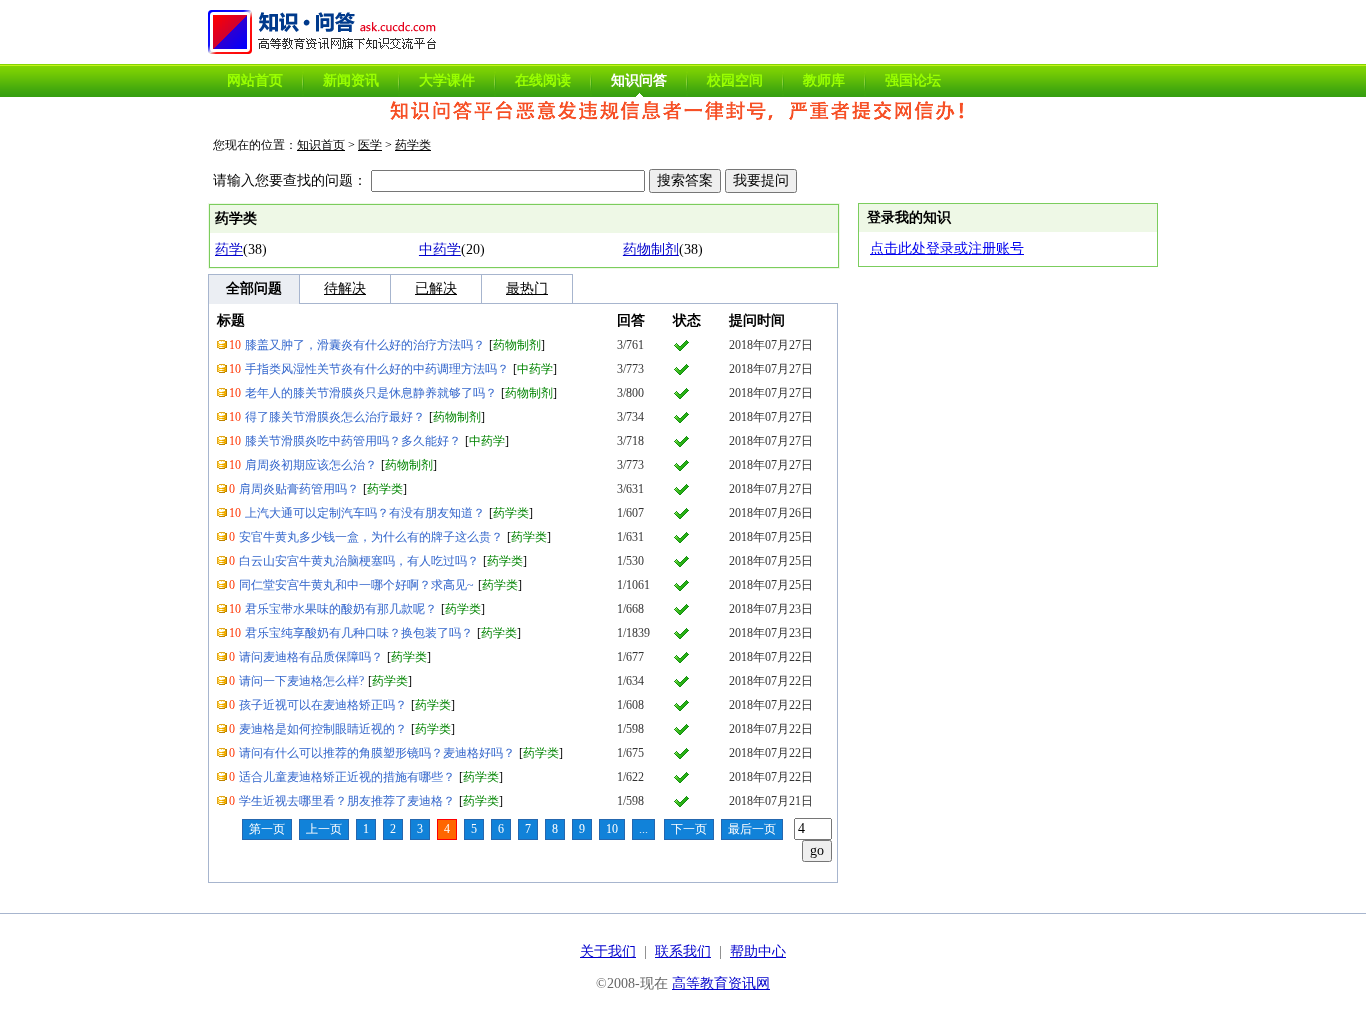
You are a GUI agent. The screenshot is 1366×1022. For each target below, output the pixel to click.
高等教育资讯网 (721, 983)
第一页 (267, 829)
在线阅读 (543, 80)
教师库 (824, 80)
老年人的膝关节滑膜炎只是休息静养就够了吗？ (371, 393)
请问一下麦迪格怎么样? (301, 681)
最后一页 (752, 829)
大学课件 (447, 80)
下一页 (689, 829)
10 (612, 829)
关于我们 (608, 951)
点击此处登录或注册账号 (947, 248)
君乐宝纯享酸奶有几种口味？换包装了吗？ (359, 633)
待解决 (345, 288)
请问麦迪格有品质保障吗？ (311, 657)
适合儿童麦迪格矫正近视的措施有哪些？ (347, 777)
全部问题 (254, 288)
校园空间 (735, 80)
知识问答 (639, 80)
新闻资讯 (351, 80)
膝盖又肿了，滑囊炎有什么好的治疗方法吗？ (365, 345)
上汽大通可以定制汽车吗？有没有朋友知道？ (365, 513)
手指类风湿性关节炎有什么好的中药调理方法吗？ (377, 369)
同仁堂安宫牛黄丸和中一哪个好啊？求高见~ (356, 585)
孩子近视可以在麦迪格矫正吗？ (323, 705)
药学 (229, 249)
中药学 (440, 249)
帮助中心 (758, 951)
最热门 (527, 288)
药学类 (413, 145)
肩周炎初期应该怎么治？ (311, 465)
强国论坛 (913, 80)
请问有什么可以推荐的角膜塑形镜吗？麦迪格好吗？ (377, 753)
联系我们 (683, 951)
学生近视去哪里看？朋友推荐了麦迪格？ (347, 801)
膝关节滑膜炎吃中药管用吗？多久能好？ (353, 441)
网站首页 (255, 80)
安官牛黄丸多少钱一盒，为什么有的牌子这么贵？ (371, 537)
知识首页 (321, 145)
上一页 (324, 829)
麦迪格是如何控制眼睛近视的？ (323, 729)
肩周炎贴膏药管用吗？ (299, 489)
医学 (370, 145)
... (643, 829)
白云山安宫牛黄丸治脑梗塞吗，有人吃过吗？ (359, 561)
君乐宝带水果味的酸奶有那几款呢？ (341, 609)
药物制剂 (651, 249)
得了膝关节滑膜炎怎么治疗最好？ (335, 417)
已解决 (436, 288)
